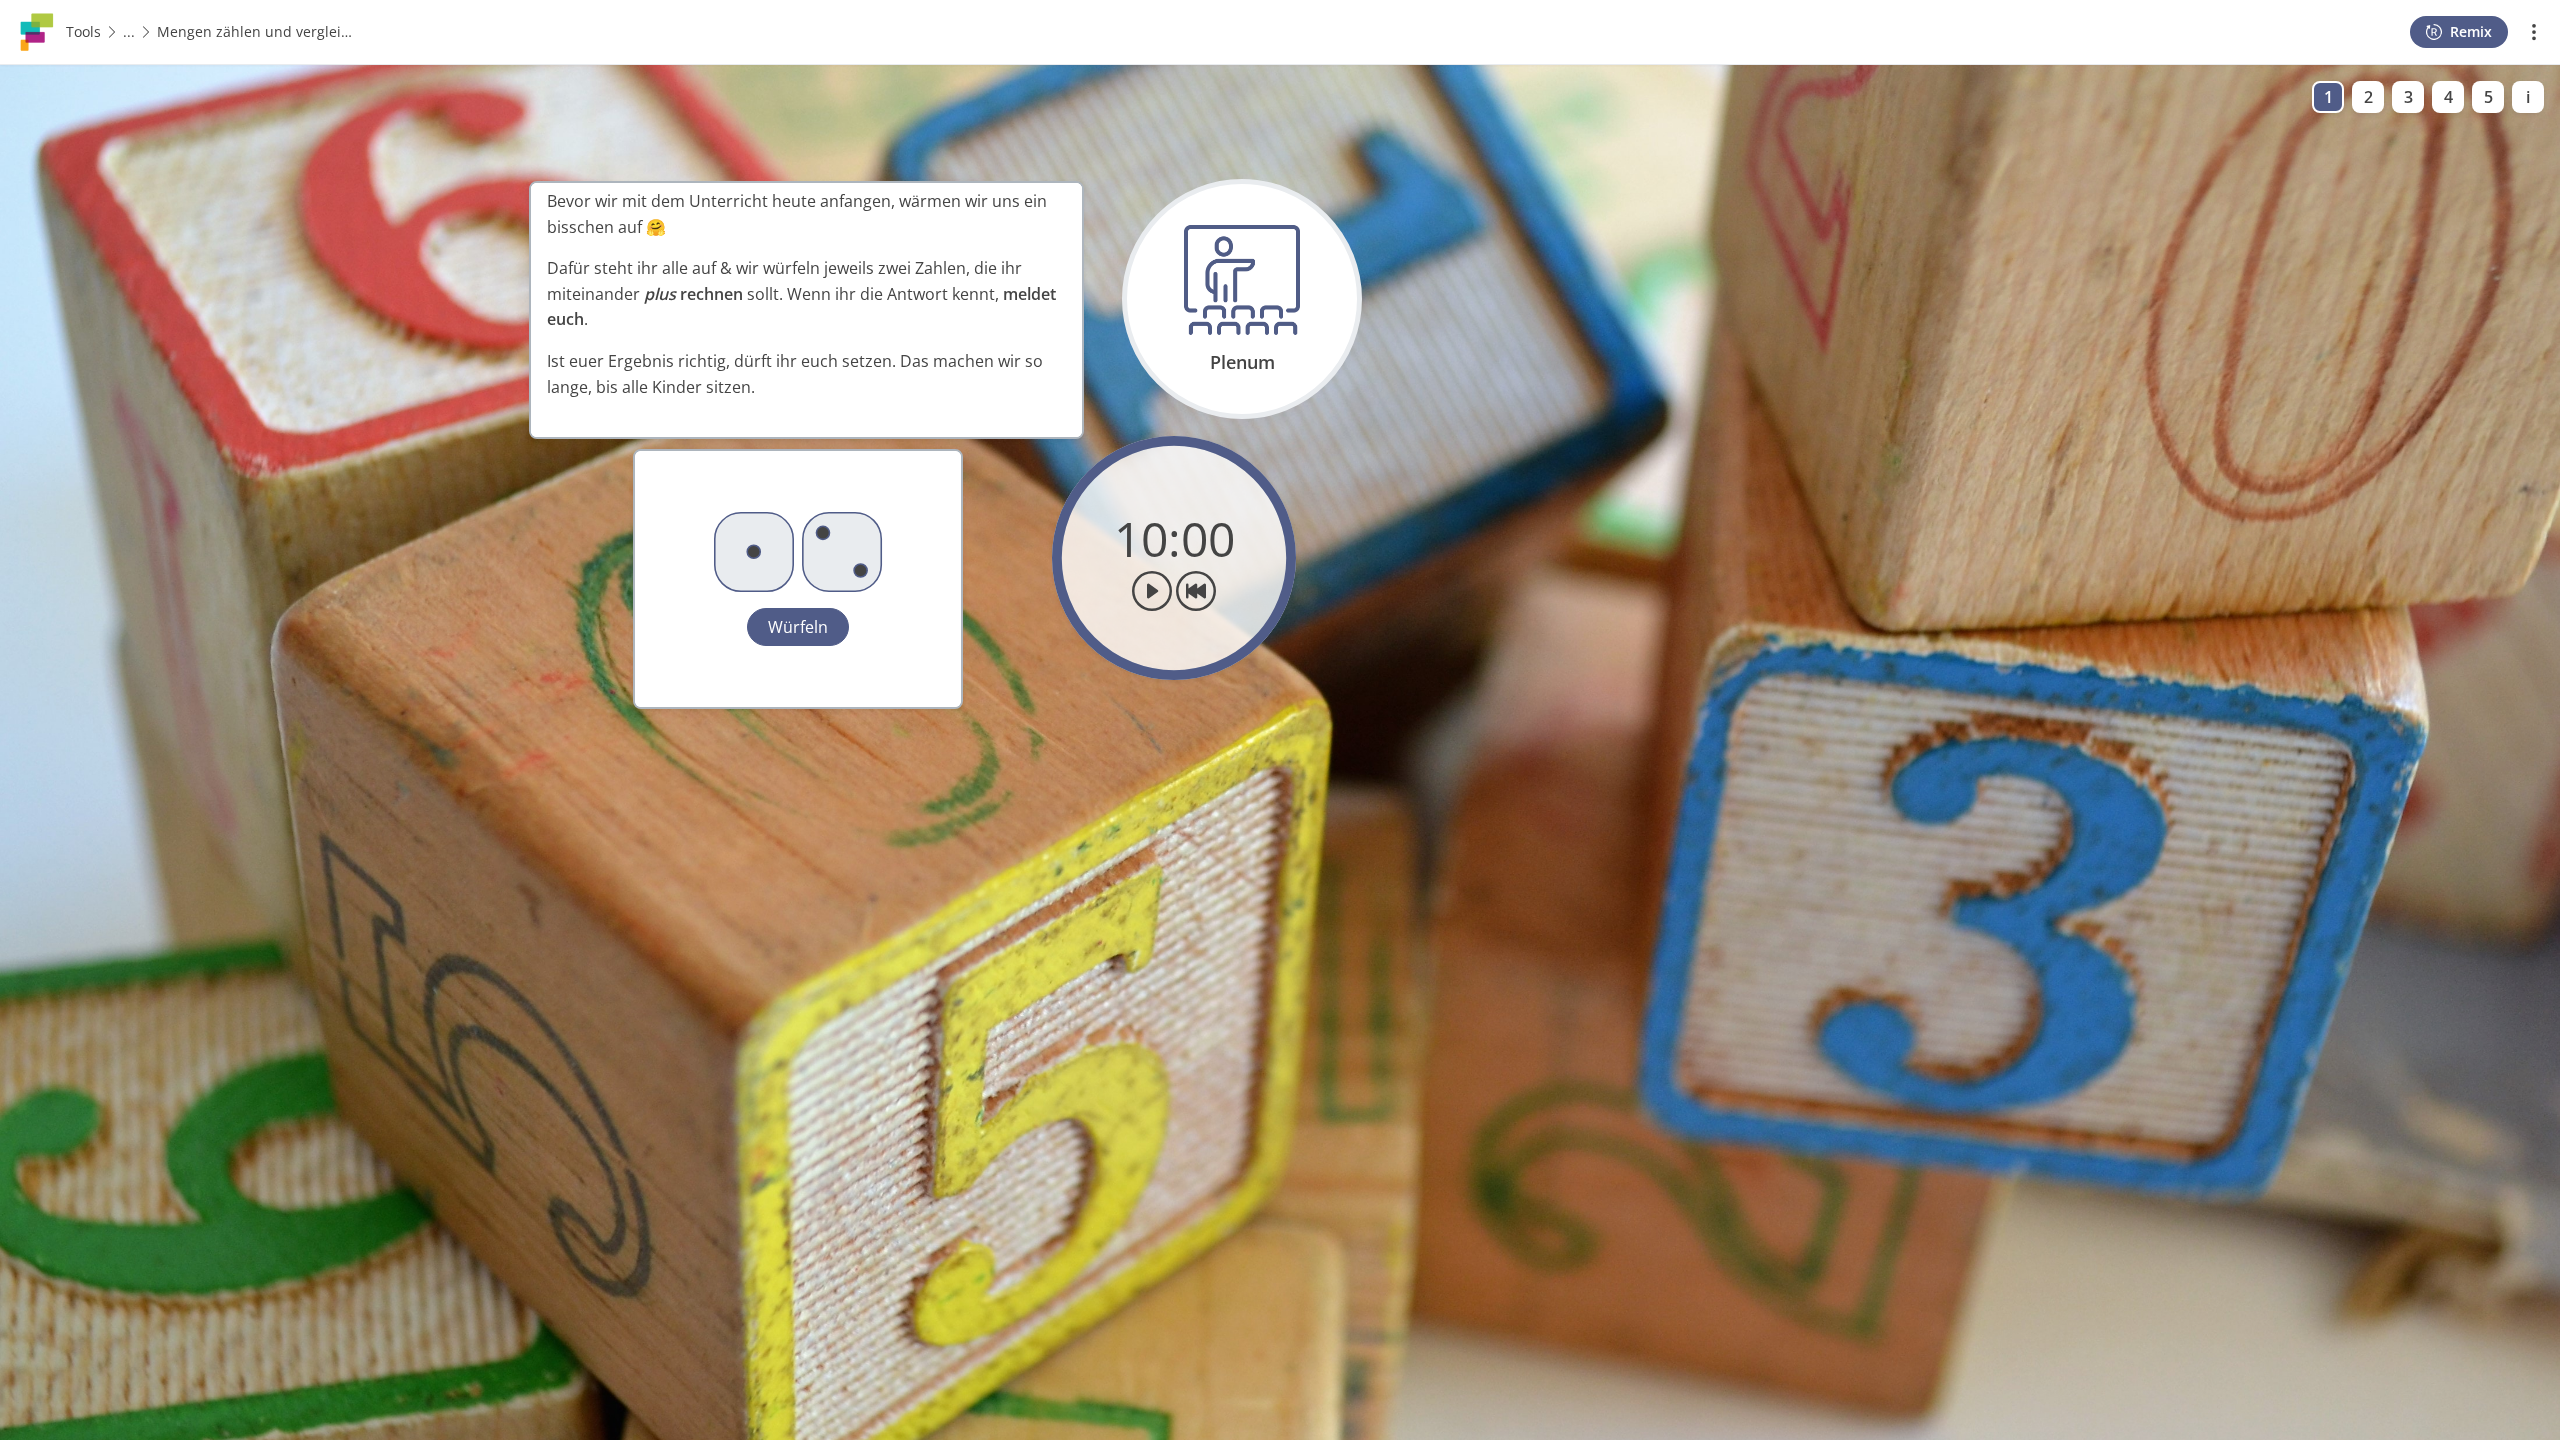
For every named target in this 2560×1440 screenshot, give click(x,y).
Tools (83, 31)
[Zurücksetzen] (1196, 591)
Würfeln (798, 627)
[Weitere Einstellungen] (2534, 32)
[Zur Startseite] (37, 30)
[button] (798, 579)
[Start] (1152, 591)
